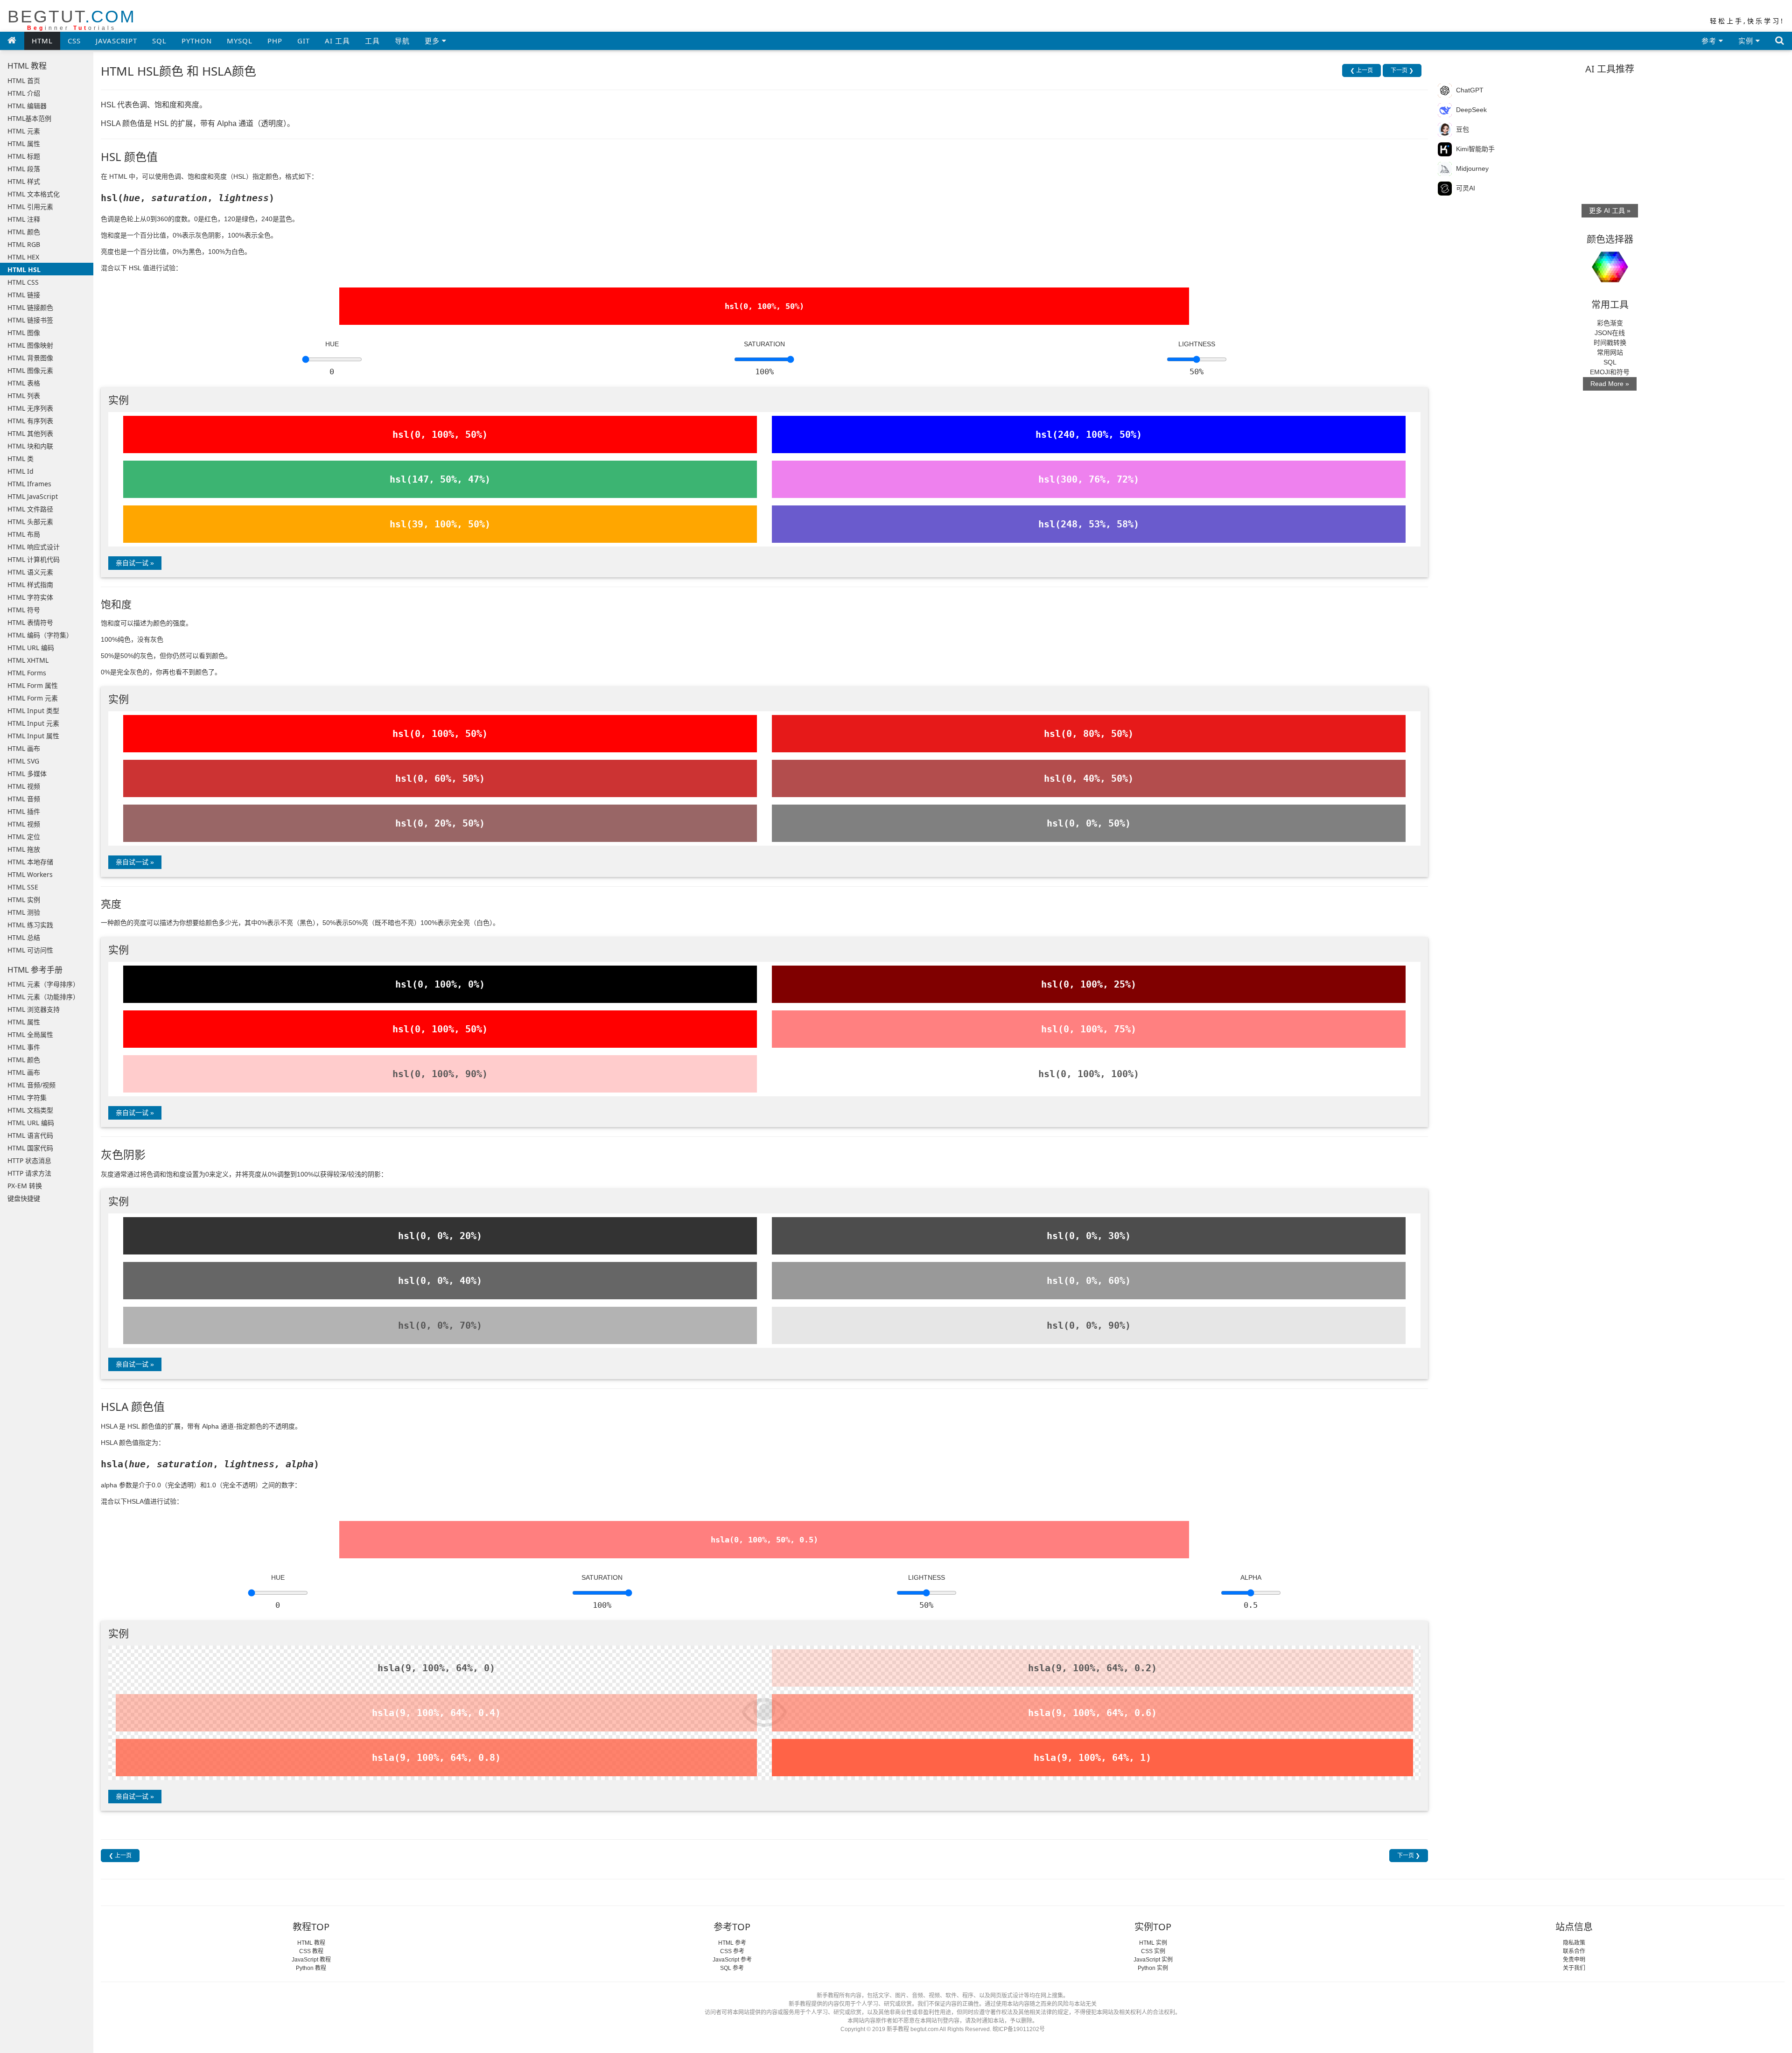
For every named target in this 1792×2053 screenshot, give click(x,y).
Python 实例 (1153, 1968)
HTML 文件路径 (30, 509)
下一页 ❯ (1402, 70)
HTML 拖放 (24, 849)
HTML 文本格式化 (34, 194)
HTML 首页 (24, 81)
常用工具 (1610, 305)
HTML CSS (23, 282)
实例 (1747, 41)
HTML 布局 (24, 534)
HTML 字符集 (27, 1097)
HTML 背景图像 (30, 358)
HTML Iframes (29, 484)
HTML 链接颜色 (30, 307)
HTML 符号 (24, 610)
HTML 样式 (24, 181)
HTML (42, 41)
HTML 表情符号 (30, 622)
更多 (433, 41)
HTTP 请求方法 (29, 1173)
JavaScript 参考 (732, 1960)
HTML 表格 (24, 383)
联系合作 (1574, 1951)
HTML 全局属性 (30, 1034)
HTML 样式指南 (30, 585)
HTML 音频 (24, 799)
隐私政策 (1574, 1943)
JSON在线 (1610, 333)
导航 (402, 41)
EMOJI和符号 (1610, 372)
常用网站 (1610, 352)
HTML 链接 (24, 295)
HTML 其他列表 (30, 433)
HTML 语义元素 (30, 572)
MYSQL (240, 41)
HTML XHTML (28, 660)
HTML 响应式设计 (34, 547)
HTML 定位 (24, 837)
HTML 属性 (24, 144)
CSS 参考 (732, 1951)
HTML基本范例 (29, 118)
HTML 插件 (24, 811)
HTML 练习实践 (30, 925)
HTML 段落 (24, 169)
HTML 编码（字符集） (40, 635)
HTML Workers (30, 874)
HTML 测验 (24, 912)
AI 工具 (337, 41)
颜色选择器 (1610, 239)
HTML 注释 (24, 219)
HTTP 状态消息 (29, 1160)
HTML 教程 (311, 1943)
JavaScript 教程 (311, 1960)
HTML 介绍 (24, 93)
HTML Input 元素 (33, 723)
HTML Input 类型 (33, 711)
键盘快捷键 (24, 1198)
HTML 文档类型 (30, 1110)
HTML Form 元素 (33, 698)
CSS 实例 (1153, 1951)
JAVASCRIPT (116, 41)
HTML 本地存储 (30, 862)
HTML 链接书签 (30, 320)
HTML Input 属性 (33, 736)
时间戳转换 (1610, 343)
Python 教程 (311, 1968)
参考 (1710, 41)
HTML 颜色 (24, 232)
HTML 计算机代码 (34, 559)
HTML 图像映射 (30, 345)
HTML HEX (23, 257)
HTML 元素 (24, 131)
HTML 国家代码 (30, 1148)
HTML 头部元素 (30, 522)
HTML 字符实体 (30, 597)
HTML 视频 (24, 786)
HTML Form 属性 (33, 685)
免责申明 (1574, 1960)
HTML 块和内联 (30, 446)
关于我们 (1574, 1968)
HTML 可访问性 (30, 950)
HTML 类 (21, 459)
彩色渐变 (1610, 323)
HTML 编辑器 (27, 106)
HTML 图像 (24, 333)
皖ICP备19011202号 (1019, 2029)
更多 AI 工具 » (1610, 210)
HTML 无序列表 (30, 408)
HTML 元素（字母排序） (43, 984)
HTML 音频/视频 (31, 1085)
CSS (74, 41)
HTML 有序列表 (30, 421)
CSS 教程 (311, 1951)
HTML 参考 (732, 1943)
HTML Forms (27, 673)
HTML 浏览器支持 (34, 1009)
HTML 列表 (24, 396)
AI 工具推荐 (1610, 69)
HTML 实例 (24, 900)
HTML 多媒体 (27, 774)
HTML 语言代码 (30, 1135)
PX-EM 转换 (25, 1186)
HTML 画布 (24, 748)
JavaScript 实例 (1153, 1960)
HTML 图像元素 (30, 370)
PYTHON (197, 41)
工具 (372, 41)
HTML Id (21, 471)
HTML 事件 (24, 1047)
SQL (159, 41)
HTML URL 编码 (31, 648)
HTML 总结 (24, 937)
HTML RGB (24, 244)
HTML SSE (23, 887)
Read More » (1610, 384)
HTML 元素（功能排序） (43, 997)
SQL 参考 (732, 1968)
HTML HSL (24, 270)
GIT (304, 41)
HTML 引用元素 (30, 207)
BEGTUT (72, 19)
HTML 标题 (24, 156)
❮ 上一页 (1361, 70)
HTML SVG (23, 761)
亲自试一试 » (135, 563)
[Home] (12, 40)
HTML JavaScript (33, 496)
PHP (275, 41)
